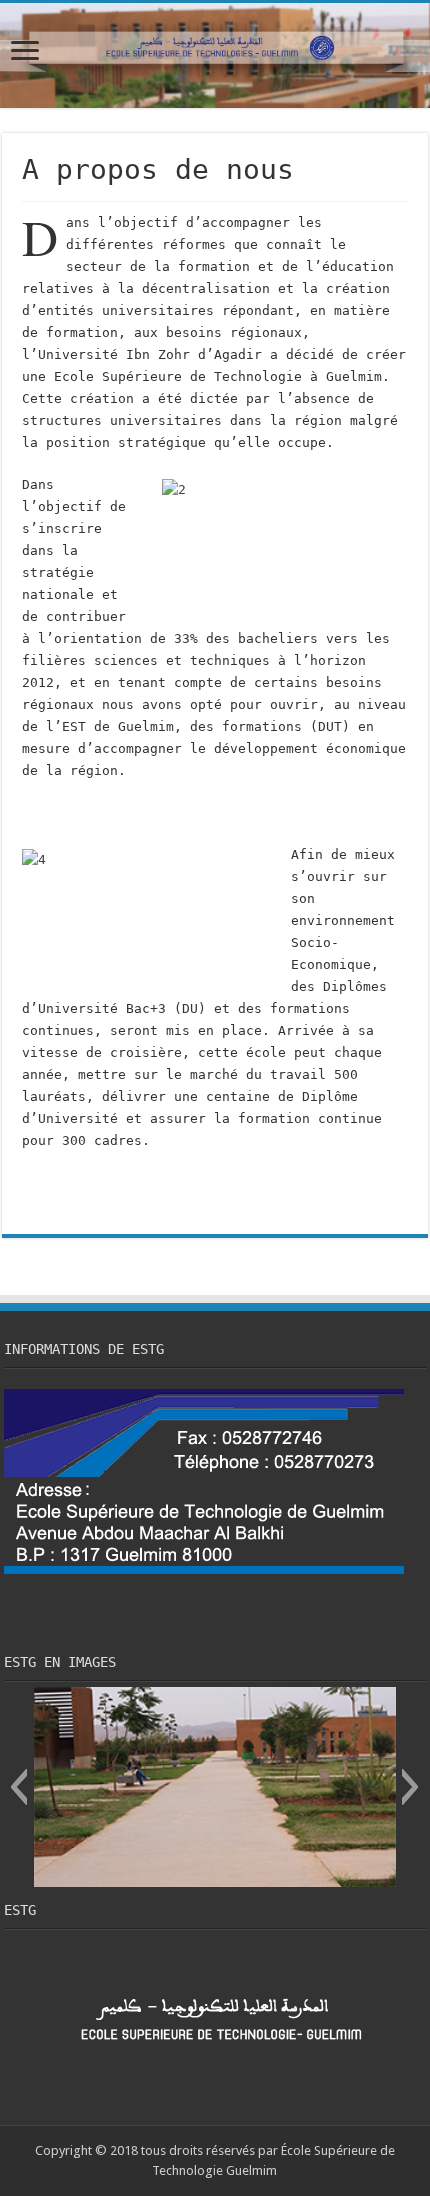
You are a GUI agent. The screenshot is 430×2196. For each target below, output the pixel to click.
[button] (18, 1787)
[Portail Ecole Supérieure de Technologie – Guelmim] (215, 55)
